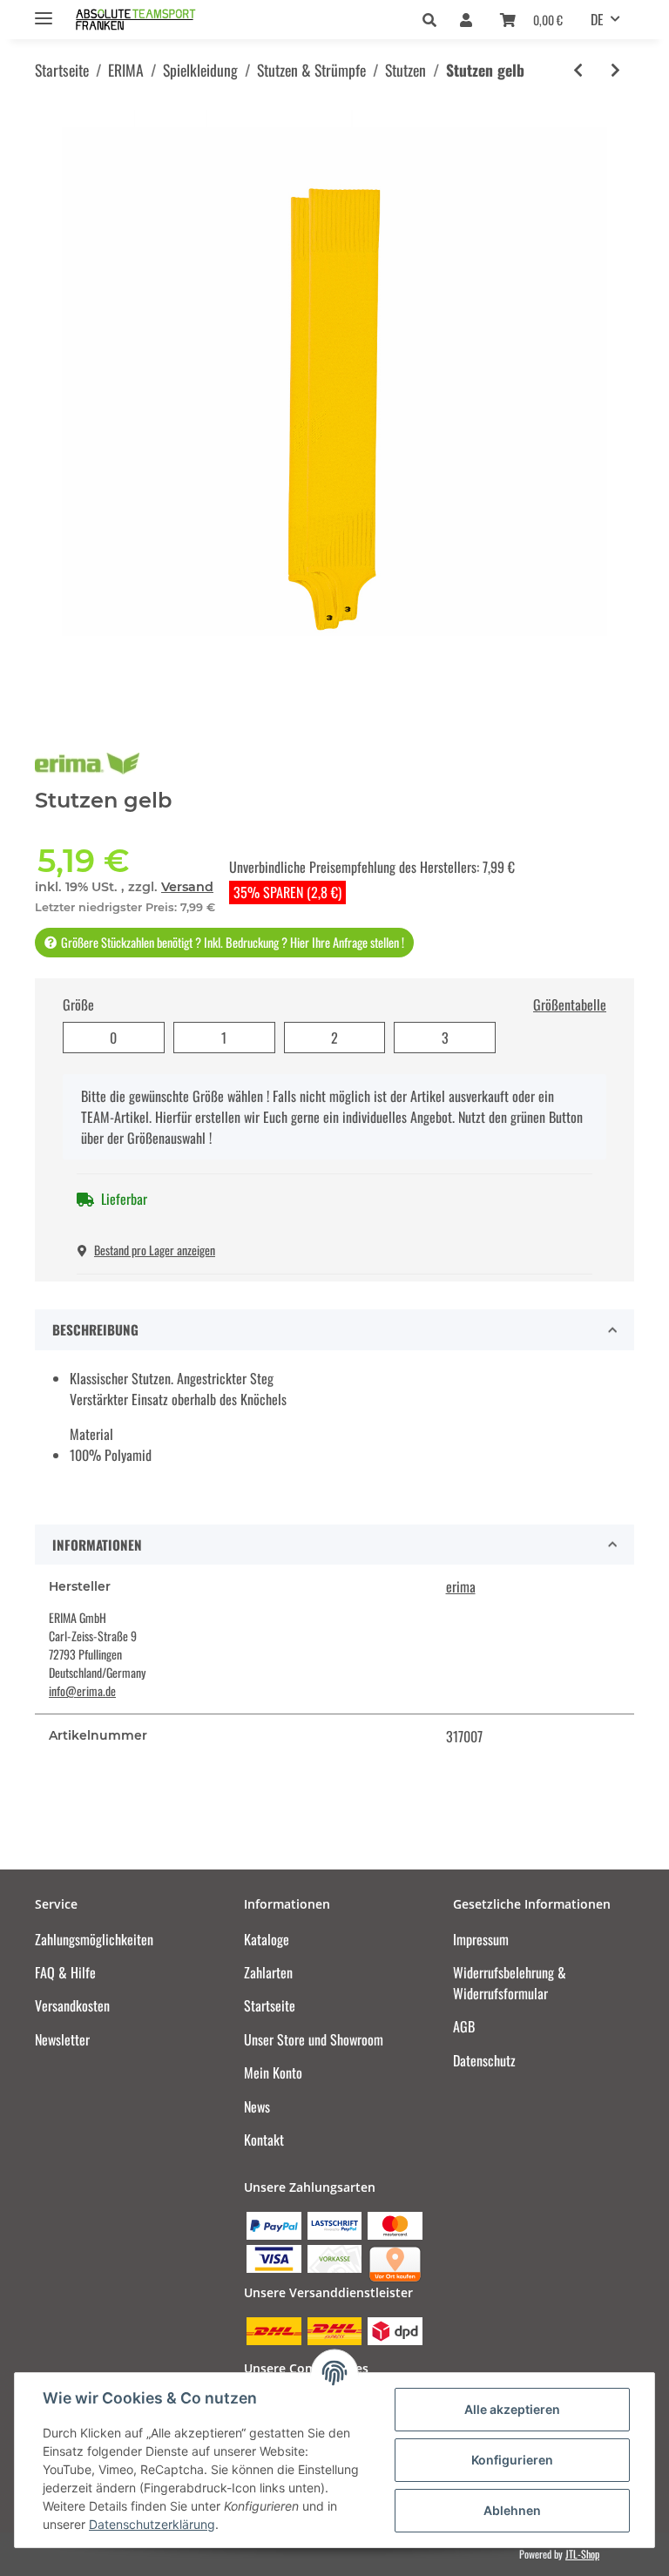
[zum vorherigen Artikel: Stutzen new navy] (578, 70)
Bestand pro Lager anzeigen (155, 1250)
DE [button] (597, 19)
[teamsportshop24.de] (166, 20)
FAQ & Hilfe (65, 1972)
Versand (187, 887)
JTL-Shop (582, 2554)
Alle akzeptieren (512, 2409)
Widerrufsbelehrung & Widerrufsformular (510, 1983)
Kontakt (264, 2140)
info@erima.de (82, 1690)
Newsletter (62, 2039)
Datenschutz (484, 2060)
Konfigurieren (512, 2460)
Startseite (270, 2005)
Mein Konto (273, 2072)
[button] (434, 19)
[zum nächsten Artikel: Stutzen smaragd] (615, 70)
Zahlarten (268, 1972)
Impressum (481, 1939)
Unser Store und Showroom (314, 2039)
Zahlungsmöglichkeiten (94, 1939)
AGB (464, 2026)
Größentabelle (570, 1004)
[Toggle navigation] (44, 11)
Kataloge (267, 1939)
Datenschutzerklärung (152, 2524)
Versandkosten (72, 2005)
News (257, 2106)
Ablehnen (512, 2510)
